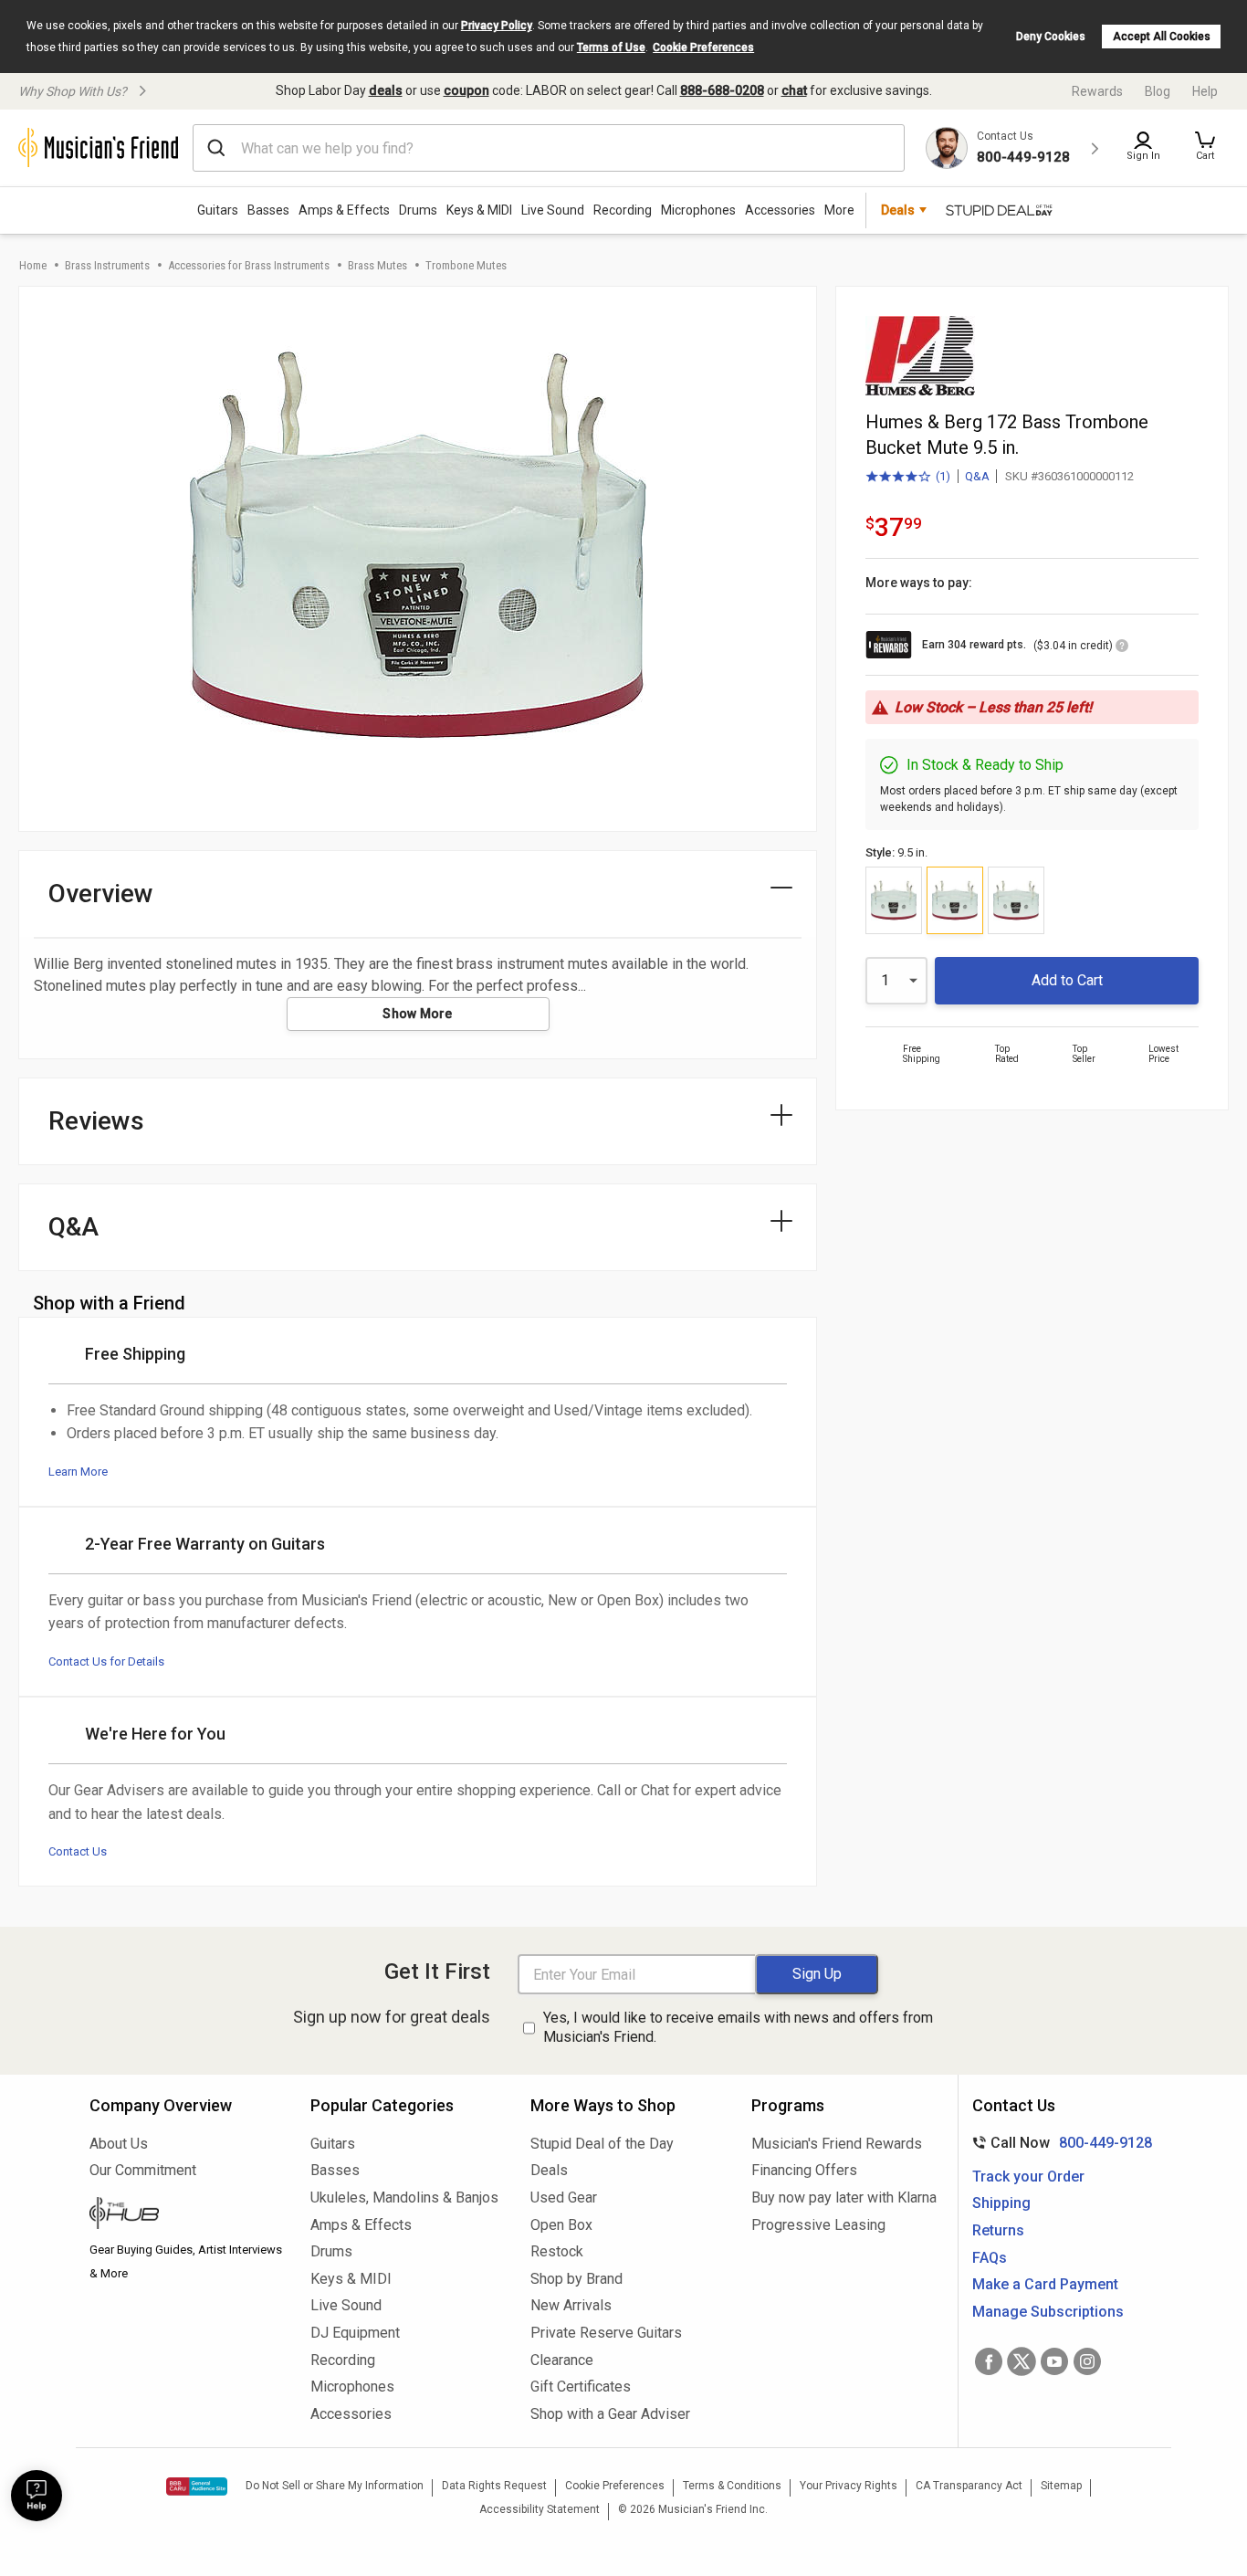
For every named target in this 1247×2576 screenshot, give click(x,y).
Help (1205, 91)
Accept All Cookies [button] (1162, 37)
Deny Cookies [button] (1051, 37)
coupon (466, 90)
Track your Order (1028, 2176)
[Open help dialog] (37, 2496)
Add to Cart (1067, 980)
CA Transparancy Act (969, 2486)
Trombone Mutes (466, 265)
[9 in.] (894, 900)
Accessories (780, 210)
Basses (268, 210)
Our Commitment (143, 2170)
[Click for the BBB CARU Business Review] (197, 2487)
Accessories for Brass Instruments (249, 265)
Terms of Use (611, 47)
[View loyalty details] (1122, 648)
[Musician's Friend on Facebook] (989, 2361)
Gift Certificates (581, 2387)
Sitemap (1061, 2486)
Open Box (561, 2225)
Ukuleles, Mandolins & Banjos (404, 2197)
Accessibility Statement (540, 2509)
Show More (418, 1014)
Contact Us (78, 1851)
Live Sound (553, 210)
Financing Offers (804, 2170)
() (908, 478)
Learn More (78, 1472)
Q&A (977, 476)
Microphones (698, 210)
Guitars (218, 210)
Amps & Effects (344, 210)
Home (33, 265)
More (839, 210)
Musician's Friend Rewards (837, 2144)
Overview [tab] (101, 894)
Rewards (1097, 91)
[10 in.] (1016, 900)
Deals (549, 2170)
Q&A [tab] (73, 1227)
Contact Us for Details (106, 1661)
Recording (623, 210)
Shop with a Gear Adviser (610, 2414)
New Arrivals (571, 2305)
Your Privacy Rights (849, 2486)
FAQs (990, 2258)
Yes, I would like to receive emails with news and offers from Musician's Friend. (738, 2027)
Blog (1158, 91)
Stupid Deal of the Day (602, 2144)
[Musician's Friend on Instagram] (1087, 2361)
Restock (557, 2251)
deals (386, 90)
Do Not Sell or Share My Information (335, 2486)
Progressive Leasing (818, 2225)
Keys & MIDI (479, 210)
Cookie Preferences (703, 47)
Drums (418, 210)
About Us (119, 2144)
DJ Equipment (355, 2333)
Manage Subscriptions (1048, 2312)
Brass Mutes (377, 265)
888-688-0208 (722, 90)
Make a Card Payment (1045, 2284)
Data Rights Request (494, 2486)
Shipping (1001, 2203)
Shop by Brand (576, 2279)
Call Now (1058, 2143)
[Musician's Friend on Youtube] (1054, 2361)
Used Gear (564, 2197)
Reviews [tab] (96, 1121)
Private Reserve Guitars (606, 2333)
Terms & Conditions (732, 2486)
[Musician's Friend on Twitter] (1022, 2361)
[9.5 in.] (955, 900)
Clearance (562, 2360)
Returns (998, 2230)
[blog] (186, 2215)
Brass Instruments (107, 265)
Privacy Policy (497, 26)
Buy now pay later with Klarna (844, 2197)
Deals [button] (898, 210)
